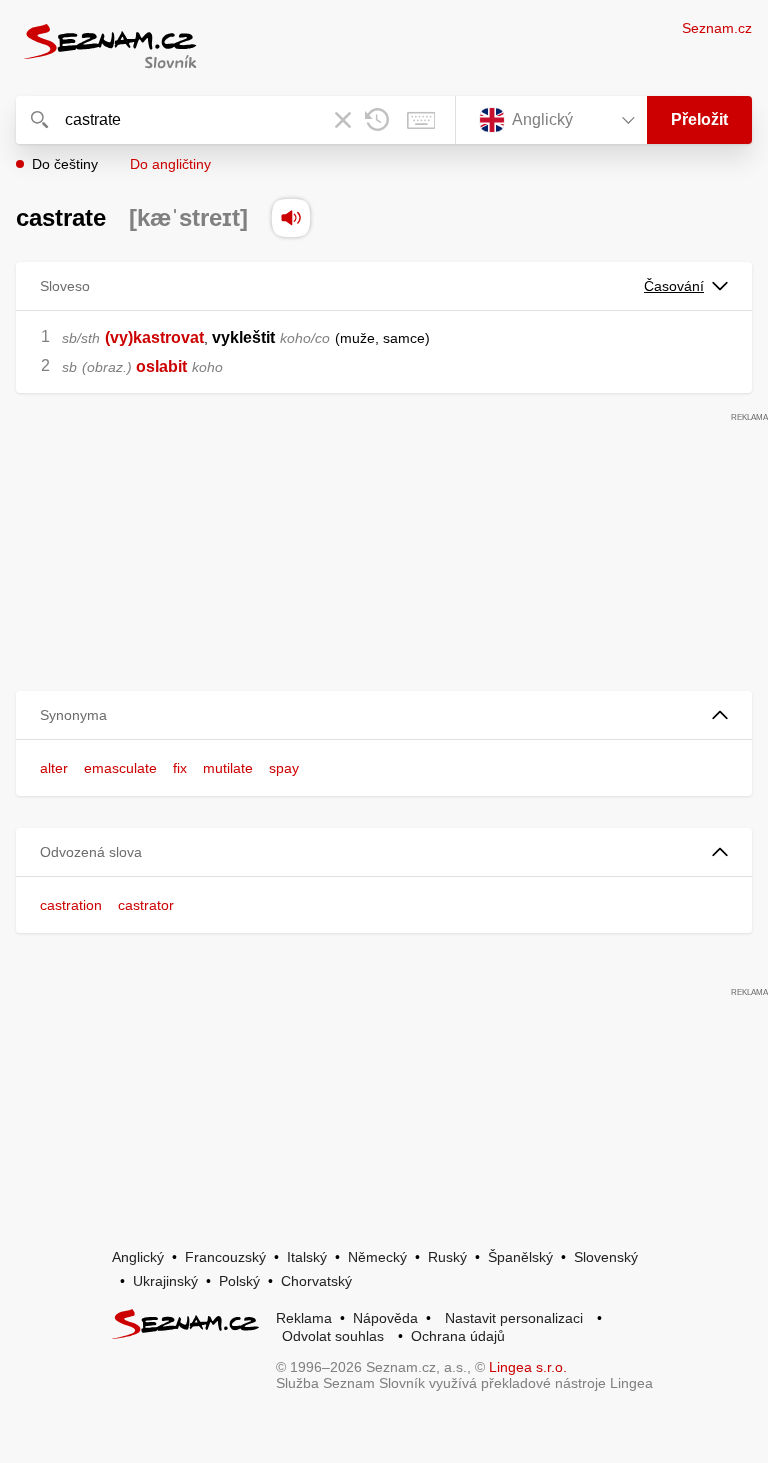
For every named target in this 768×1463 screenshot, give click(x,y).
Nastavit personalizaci (514, 1318)
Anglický (138, 1257)
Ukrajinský (165, 1281)
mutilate (228, 768)
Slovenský (606, 1257)
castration (71, 905)
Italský (307, 1257)
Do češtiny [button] (65, 164)
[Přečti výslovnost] (291, 218)
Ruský (447, 1257)
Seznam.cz (717, 28)
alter (54, 768)
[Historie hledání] (377, 120)
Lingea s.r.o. (528, 1367)
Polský (239, 1281)
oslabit (161, 366)
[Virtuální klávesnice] (421, 120)
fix (180, 768)
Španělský (520, 1257)
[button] (384, 715)
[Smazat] (343, 120)
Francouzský (225, 1257)
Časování (674, 286)
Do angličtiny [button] (170, 164)
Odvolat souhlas (333, 1336)
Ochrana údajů (458, 1336)
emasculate (120, 768)
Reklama (304, 1318)
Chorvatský (316, 1281)
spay (284, 768)
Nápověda (385, 1318)
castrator (146, 905)
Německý (377, 1257)
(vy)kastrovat (154, 337)
